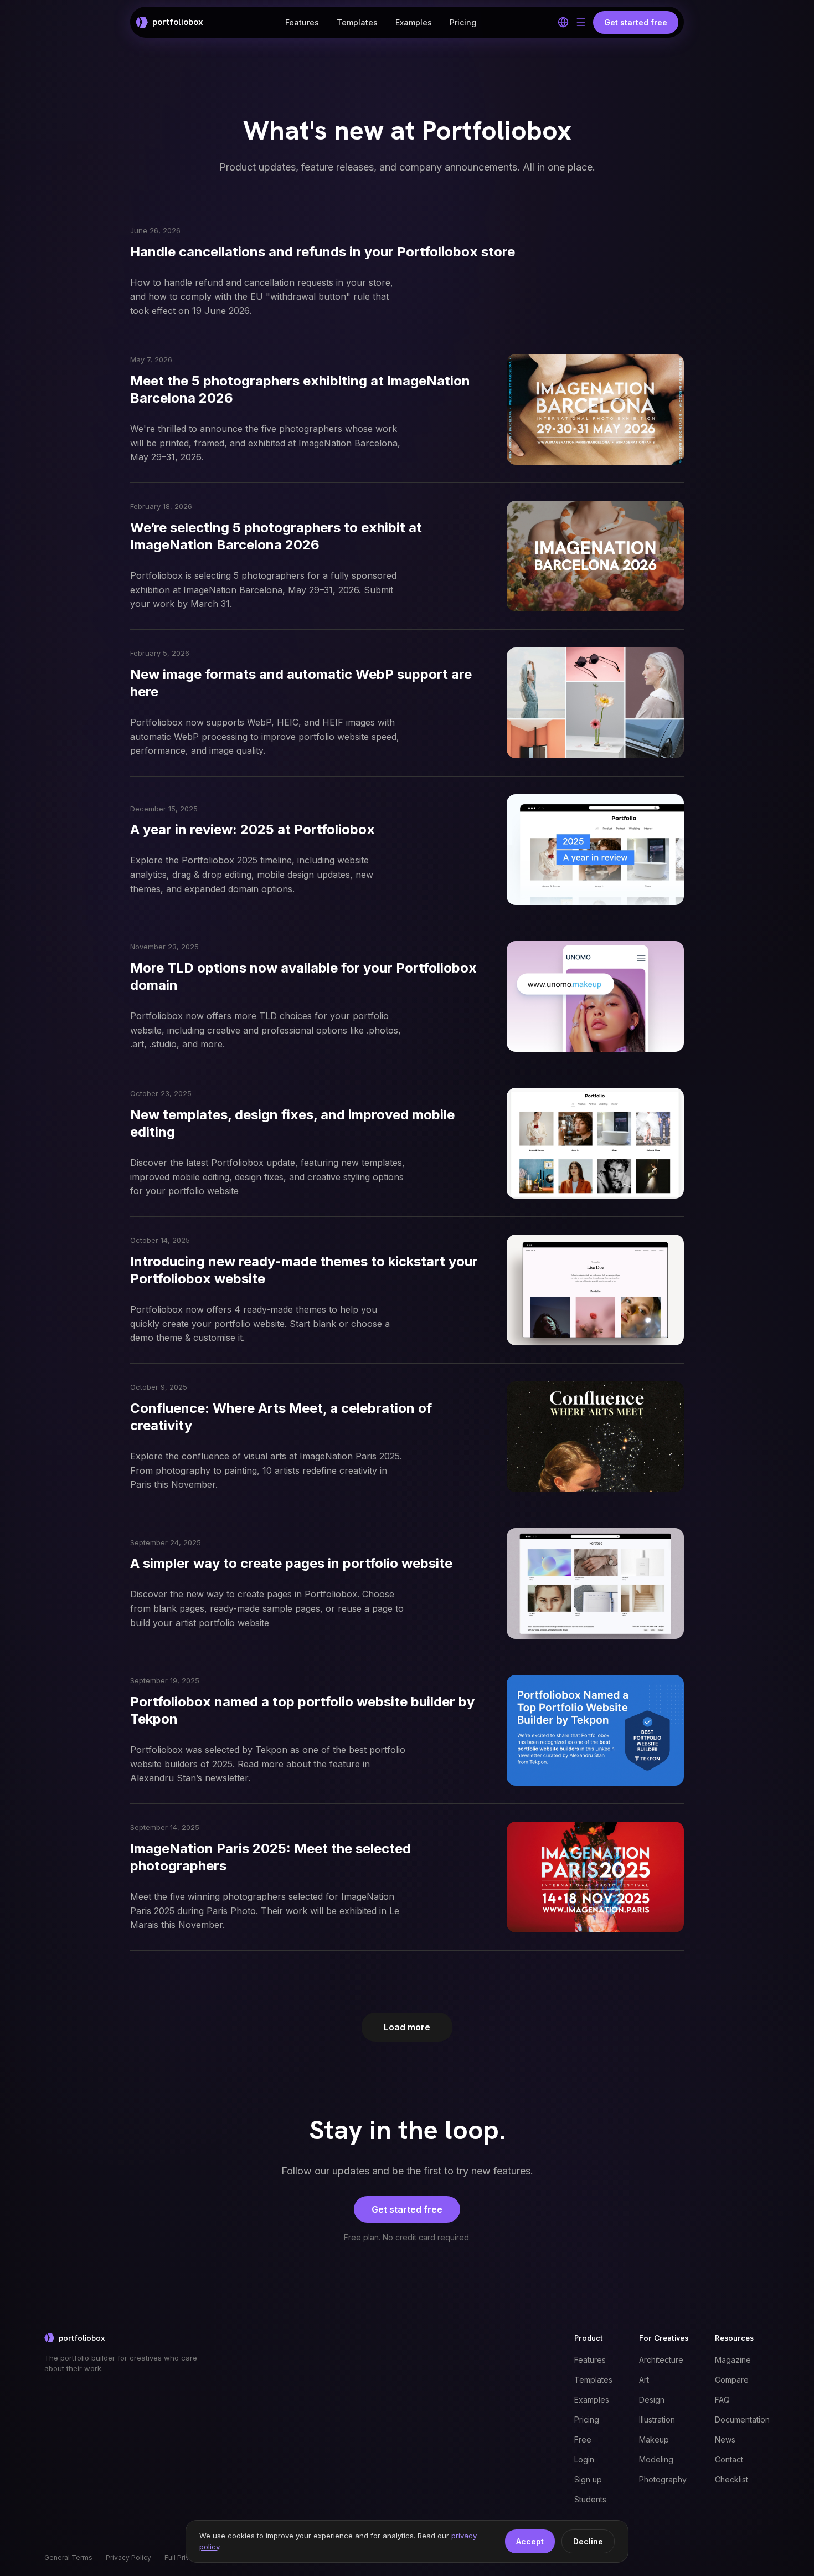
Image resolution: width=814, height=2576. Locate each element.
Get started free (407, 2209)
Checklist (731, 2479)
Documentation (742, 2420)
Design (652, 2400)
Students (590, 2499)
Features (302, 22)
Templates (357, 22)
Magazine (733, 2360)
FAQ (722, 2400)
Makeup (654, 2439)
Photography (663, 2479)
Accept (530, 2541)
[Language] (563, 22)
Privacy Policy (128, 2557)
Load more (407, 2027)
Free (583, 2439)
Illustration (657, 2420)
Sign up (588, 2479)
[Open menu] (581, 22)
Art (644, 2380)
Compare (732, 2380)
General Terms (68, 2557)
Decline (588, 2541)
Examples (414, 22)
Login (584, 2459)
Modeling (656, 2459)
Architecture (661, 2360)
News (725, 2439)
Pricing (463, 22)
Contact (729, 2459)
